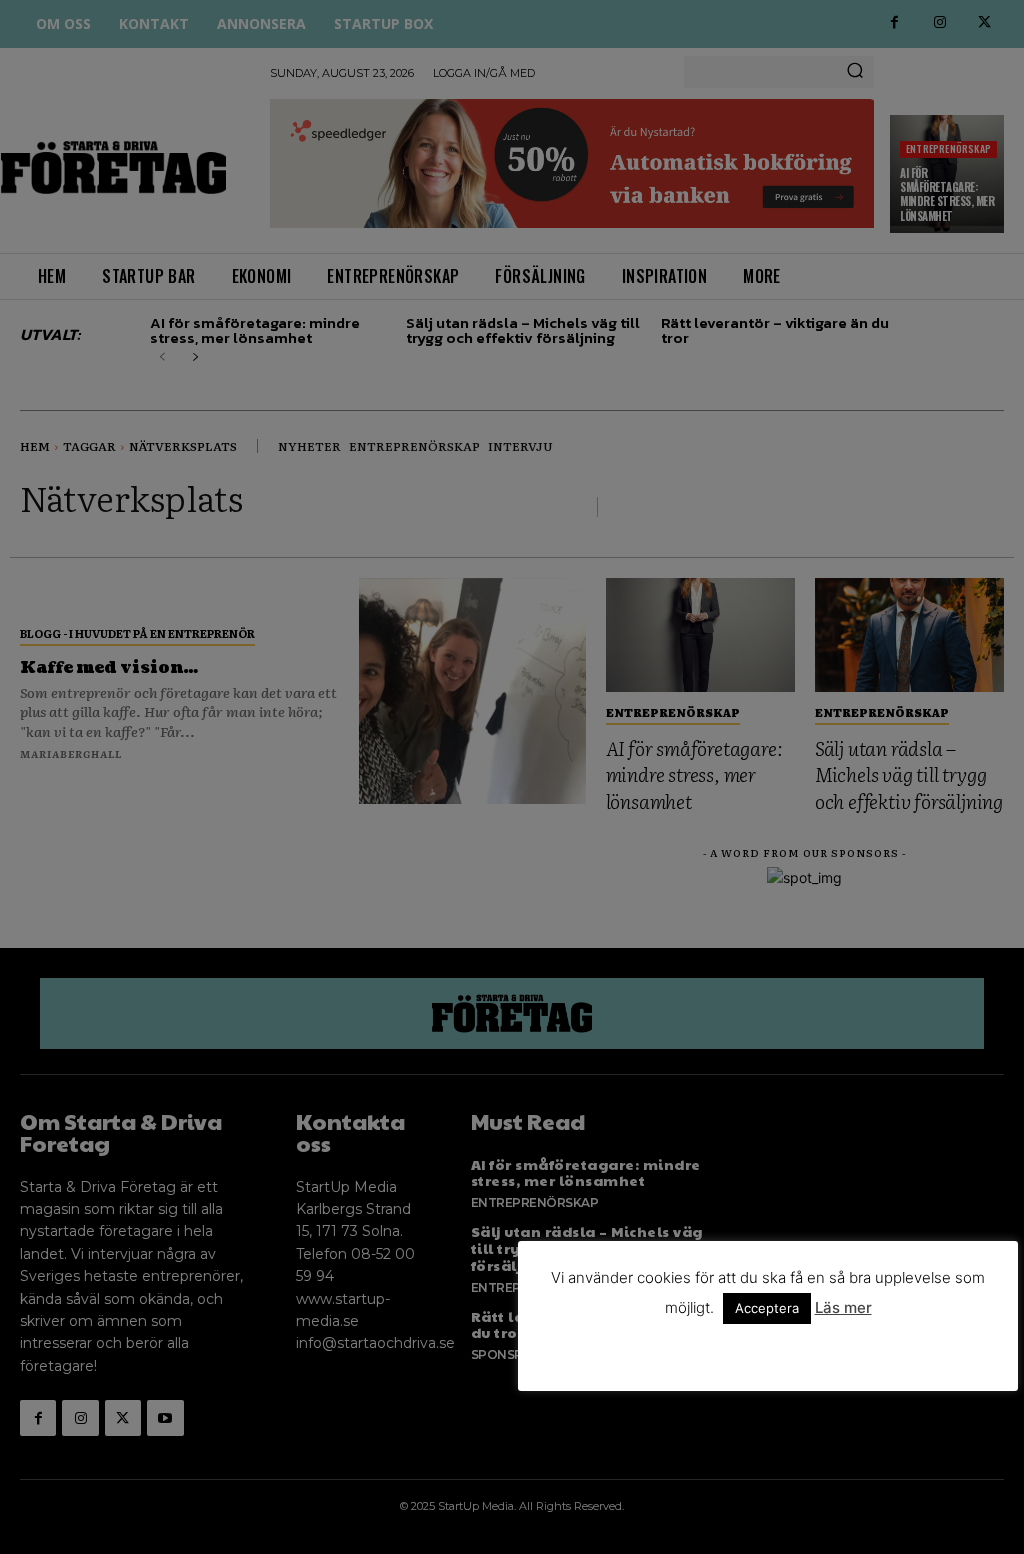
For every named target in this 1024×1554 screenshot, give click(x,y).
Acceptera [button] (767, 1308)
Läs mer (843, 1307)
